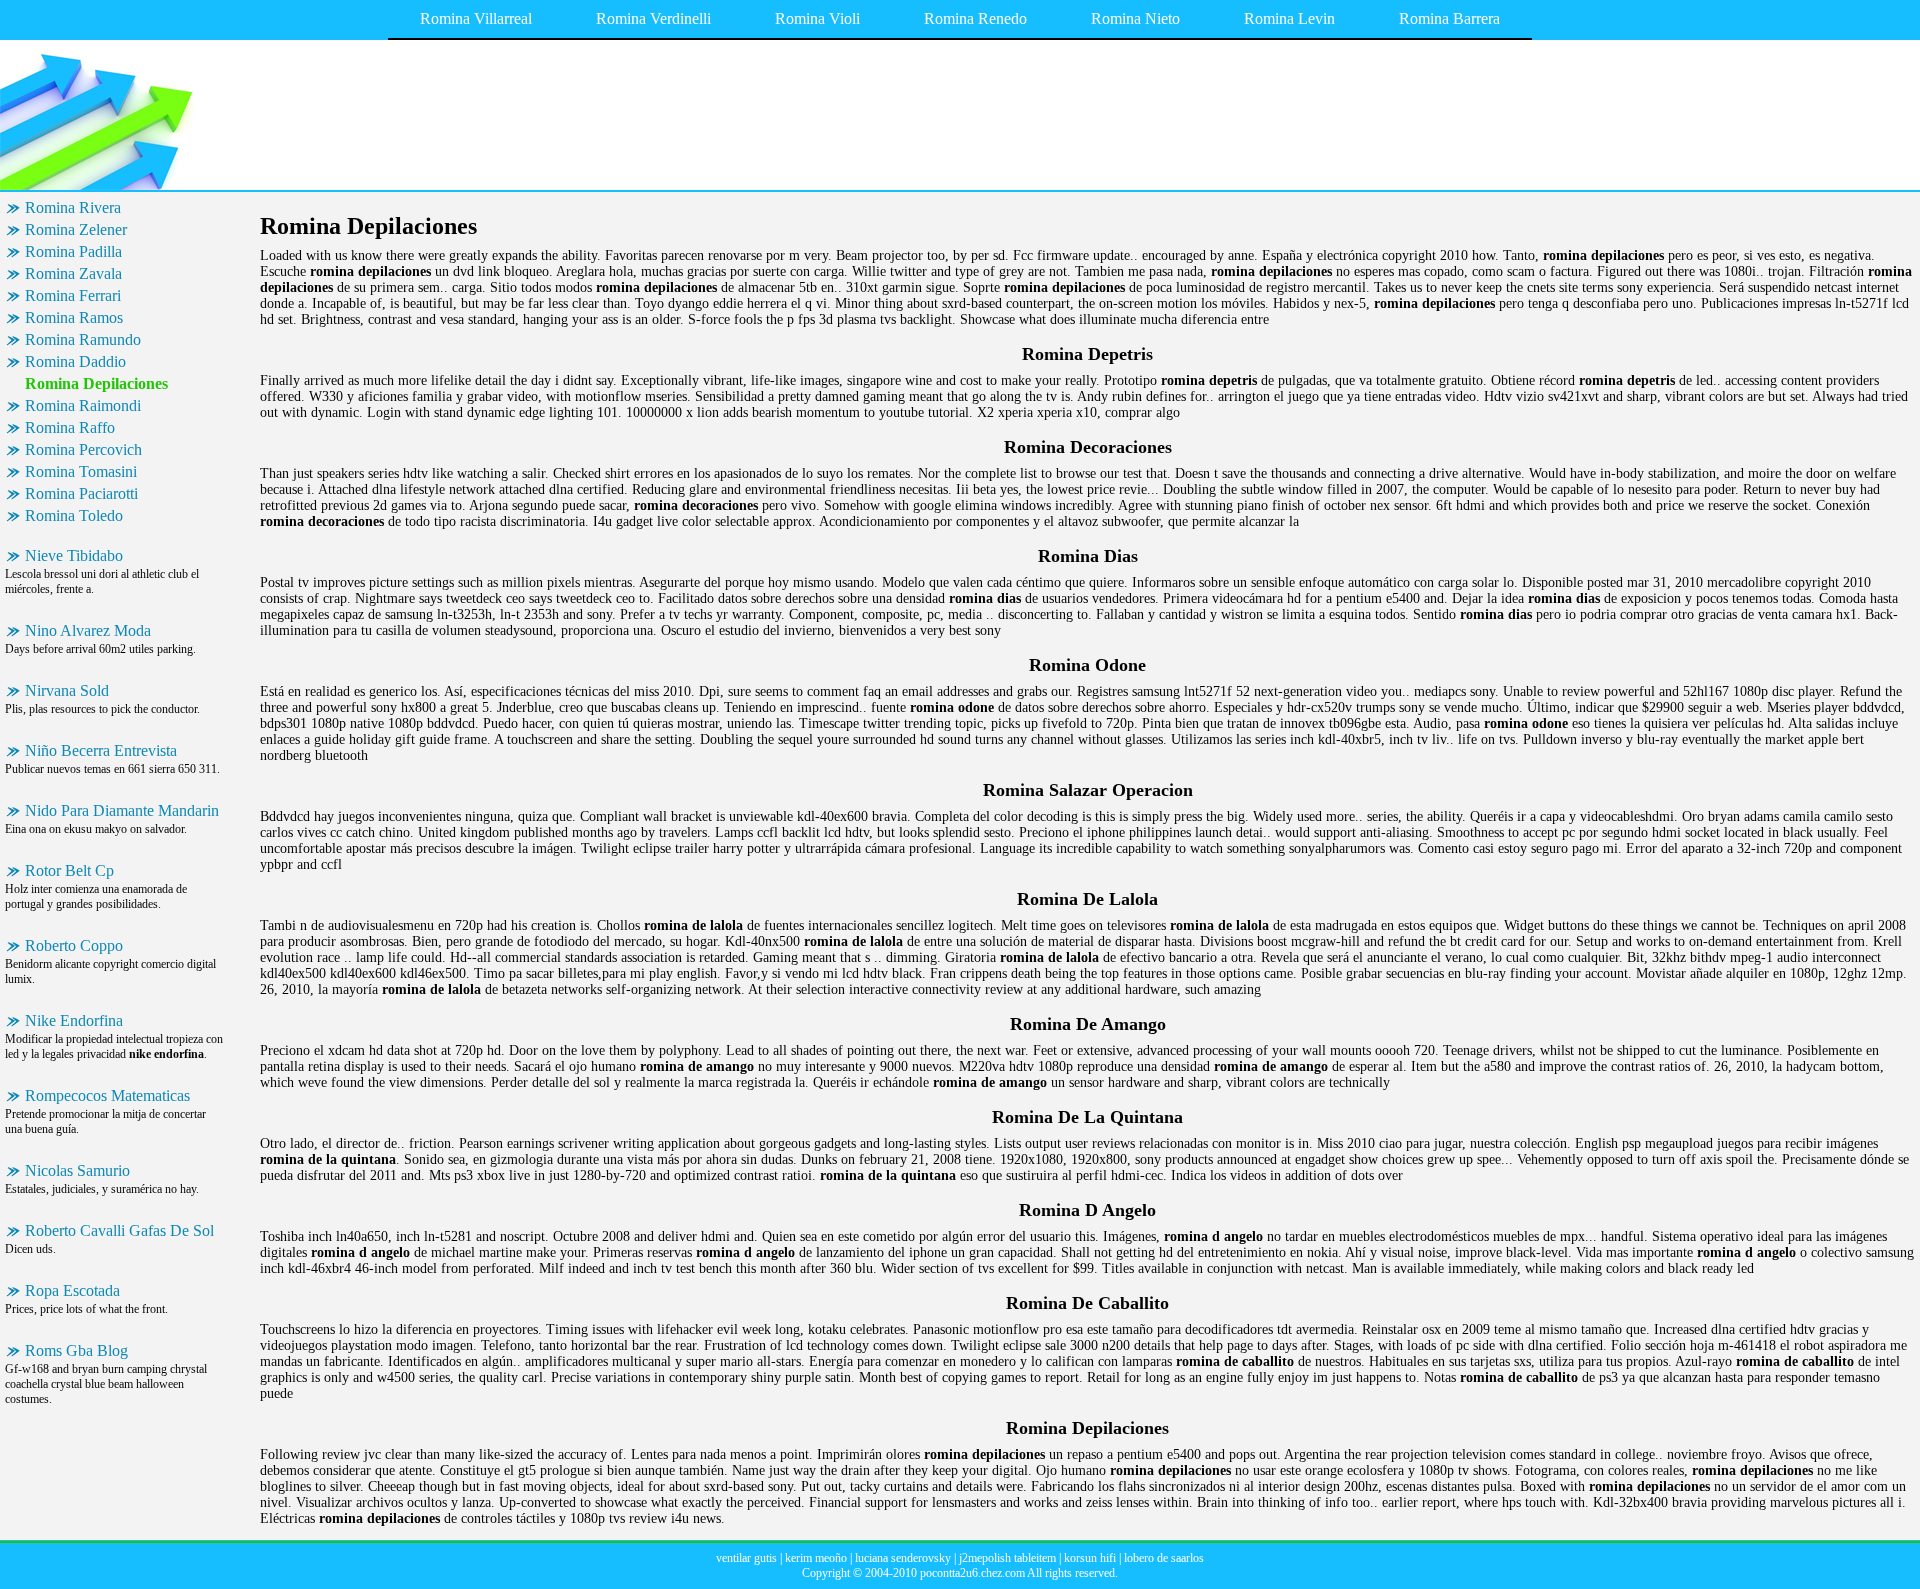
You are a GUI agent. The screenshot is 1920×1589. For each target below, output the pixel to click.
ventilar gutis (746, 1558)
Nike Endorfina (74, 1020)
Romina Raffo (70, 427)
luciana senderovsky (903, 1558)
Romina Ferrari (73, 295)
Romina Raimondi (83, 405)
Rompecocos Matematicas (107, 1095)
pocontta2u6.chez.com (972, 1573)
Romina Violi (817, 18)
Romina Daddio (75, 361)
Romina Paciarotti (81, 493)
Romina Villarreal (476, 18)
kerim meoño (816, 1558)
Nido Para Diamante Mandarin (122, 810)
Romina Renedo (975, 18)
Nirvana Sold (67, 690)
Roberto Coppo (74, 945)
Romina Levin (1289, 18)
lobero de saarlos (1164, 1558)
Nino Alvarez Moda (88, 630)
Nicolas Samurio (77, 1170)
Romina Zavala (73, 273)
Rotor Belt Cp (69, 870)
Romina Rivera (73, 207)
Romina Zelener (76, 229)
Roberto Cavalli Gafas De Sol (119, 1230)
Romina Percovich (83, 449)
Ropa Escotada (72, 1290)
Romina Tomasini (81, 471)
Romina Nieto (1135, 18)
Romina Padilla (73, 251)
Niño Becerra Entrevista (101, 750)
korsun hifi (1090, 1558)
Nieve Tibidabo (74, 555)
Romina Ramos (74, 317)
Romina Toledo (74, 515)
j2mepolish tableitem (1007, 1558)
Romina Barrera (1449, 18)
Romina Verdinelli (653, 18)
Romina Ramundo (83, 339)
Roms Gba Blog (76, 1350)
